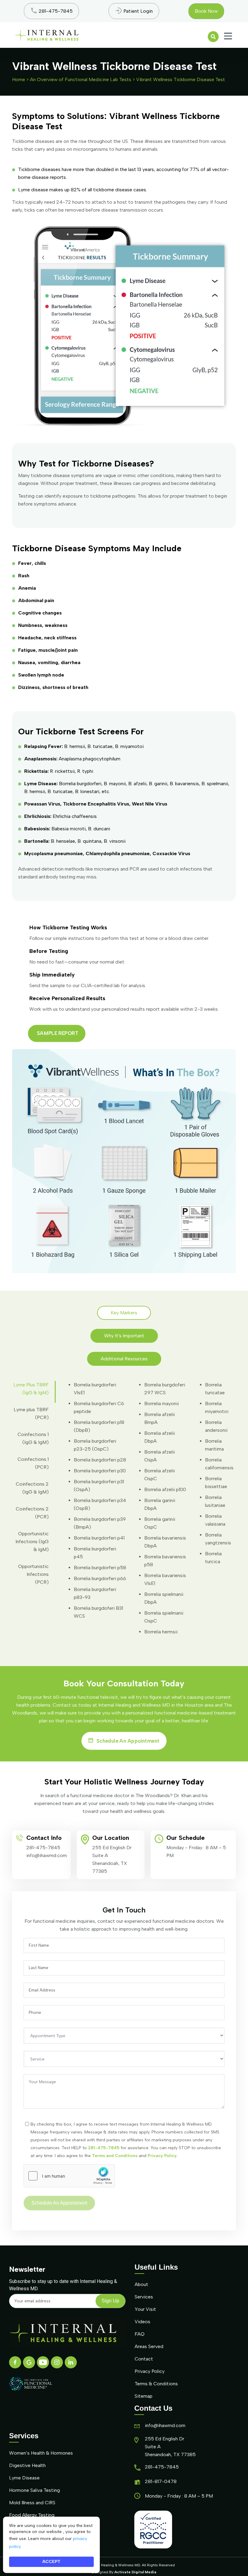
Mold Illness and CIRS (32, 2503)
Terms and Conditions (115, 2156)
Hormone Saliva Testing (34, 2490)
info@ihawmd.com (47, 1855)
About (141, 2284)
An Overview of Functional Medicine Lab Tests (81, 79)
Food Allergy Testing (32, 2515)
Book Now (206, 11)
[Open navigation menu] (228, 36)
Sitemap (144, 2396)
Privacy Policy (150, 2371)
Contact (144, 2359)
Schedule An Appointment (128, 1741)
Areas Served (149, 2346)
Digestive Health (27, 2465)
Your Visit (145, 2309)
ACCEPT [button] (51, 2562)
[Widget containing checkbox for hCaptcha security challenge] (69, 2176)
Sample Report (58, 1033)
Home (19, 79)
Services (144, 2297)
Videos (142, 2322)
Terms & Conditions (156, 2384)
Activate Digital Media (135, 2572)
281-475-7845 (43, 1848)
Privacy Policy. (162, 2156)
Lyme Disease (24, 2478)
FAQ (140, 2334)
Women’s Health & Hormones (41, 2453)
